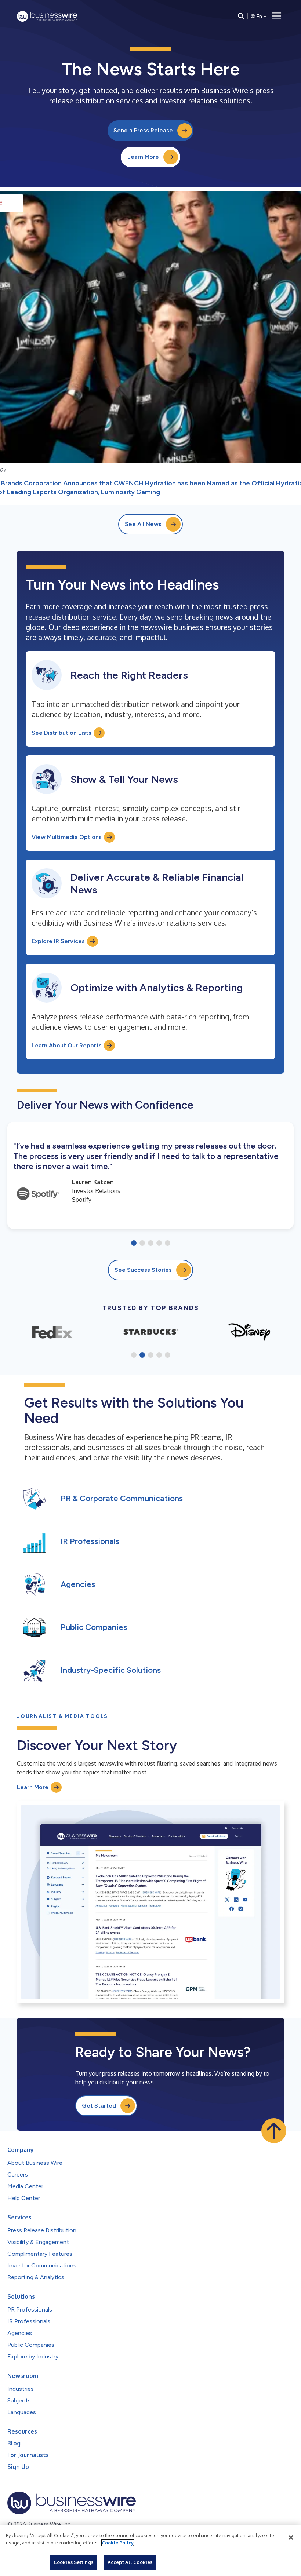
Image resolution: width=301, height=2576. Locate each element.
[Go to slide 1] (134, 1244)
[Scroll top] (274, 2131)
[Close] (291, 2537)
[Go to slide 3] (151, 1244)
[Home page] (47, 16)
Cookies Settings (73, 2562)
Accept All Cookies (130, 2562)
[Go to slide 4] (159, 1244)
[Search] (241, 16)
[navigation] (277, 16)
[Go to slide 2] (142, 1244)
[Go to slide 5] (168, 1244)
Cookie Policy (118, 2543)
